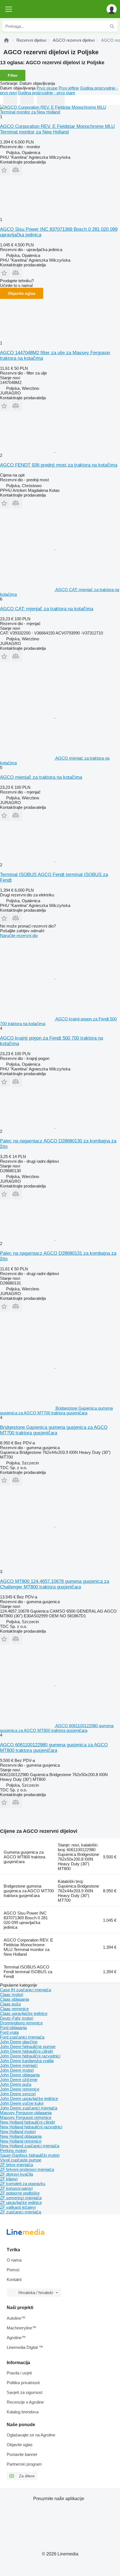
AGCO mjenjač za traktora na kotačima (41, 777)
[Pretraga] (112, 26)
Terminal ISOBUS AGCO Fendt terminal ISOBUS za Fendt (28, 1972)
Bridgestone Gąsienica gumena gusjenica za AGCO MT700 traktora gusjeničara (54, 1430)
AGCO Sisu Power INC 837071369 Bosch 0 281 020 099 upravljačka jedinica (26, 1920)
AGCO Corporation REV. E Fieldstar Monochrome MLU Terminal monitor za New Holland (57, 129)
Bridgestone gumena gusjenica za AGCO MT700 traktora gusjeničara (29, 1891)
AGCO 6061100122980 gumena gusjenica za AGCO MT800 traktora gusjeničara (54, 1748)
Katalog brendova (23, 2412)
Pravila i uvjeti (19, 2373)
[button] (112, 9)
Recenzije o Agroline (25, 2402)
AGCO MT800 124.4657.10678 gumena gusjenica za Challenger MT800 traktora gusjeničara (55, 1584)
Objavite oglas (22, 293)
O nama (14, 2260)
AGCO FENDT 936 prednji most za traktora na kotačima (59, 465)
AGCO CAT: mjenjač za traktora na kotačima (47, 609)
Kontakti (14, 2279)
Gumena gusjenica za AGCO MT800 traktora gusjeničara (24, 1857)
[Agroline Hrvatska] (36, 9)
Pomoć (13, 2270)
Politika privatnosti (23, 2383)
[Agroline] (6, 40)
